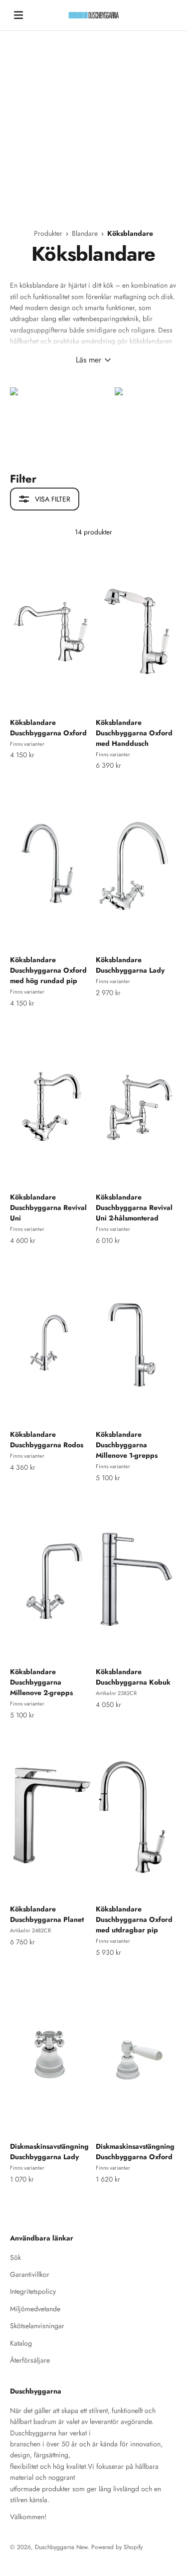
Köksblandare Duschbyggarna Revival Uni (48, 1207)
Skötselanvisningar (37, 2326)
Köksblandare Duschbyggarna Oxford (48, 728)
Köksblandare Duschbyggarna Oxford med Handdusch (134, 733)
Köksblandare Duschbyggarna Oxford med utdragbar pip (134, 1919)
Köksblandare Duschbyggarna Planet (47, 1914)
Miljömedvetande (35, 2309)
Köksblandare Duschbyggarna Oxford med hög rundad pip (48, 970)
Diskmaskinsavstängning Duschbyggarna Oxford (135, 2151)
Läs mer (89, 360)
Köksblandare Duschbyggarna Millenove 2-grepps (41, 1682)
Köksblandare (130, 233)
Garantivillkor (30, 2274)
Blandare (86, 233)
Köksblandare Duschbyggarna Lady (130, 965)
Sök (15, 2257)
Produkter (49, 233)
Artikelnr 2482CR (30, 1930)
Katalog (21, 2343)
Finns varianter (27, 744)
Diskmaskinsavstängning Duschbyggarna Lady (49, 2151)
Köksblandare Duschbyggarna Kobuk (133, 1677)
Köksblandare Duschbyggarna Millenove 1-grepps (127, 1445)
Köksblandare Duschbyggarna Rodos (47, 1440)
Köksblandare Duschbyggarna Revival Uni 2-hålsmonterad (134, 1207)
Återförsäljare (30, 2360)
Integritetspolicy (33, 2291)
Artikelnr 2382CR (116, 1693)
